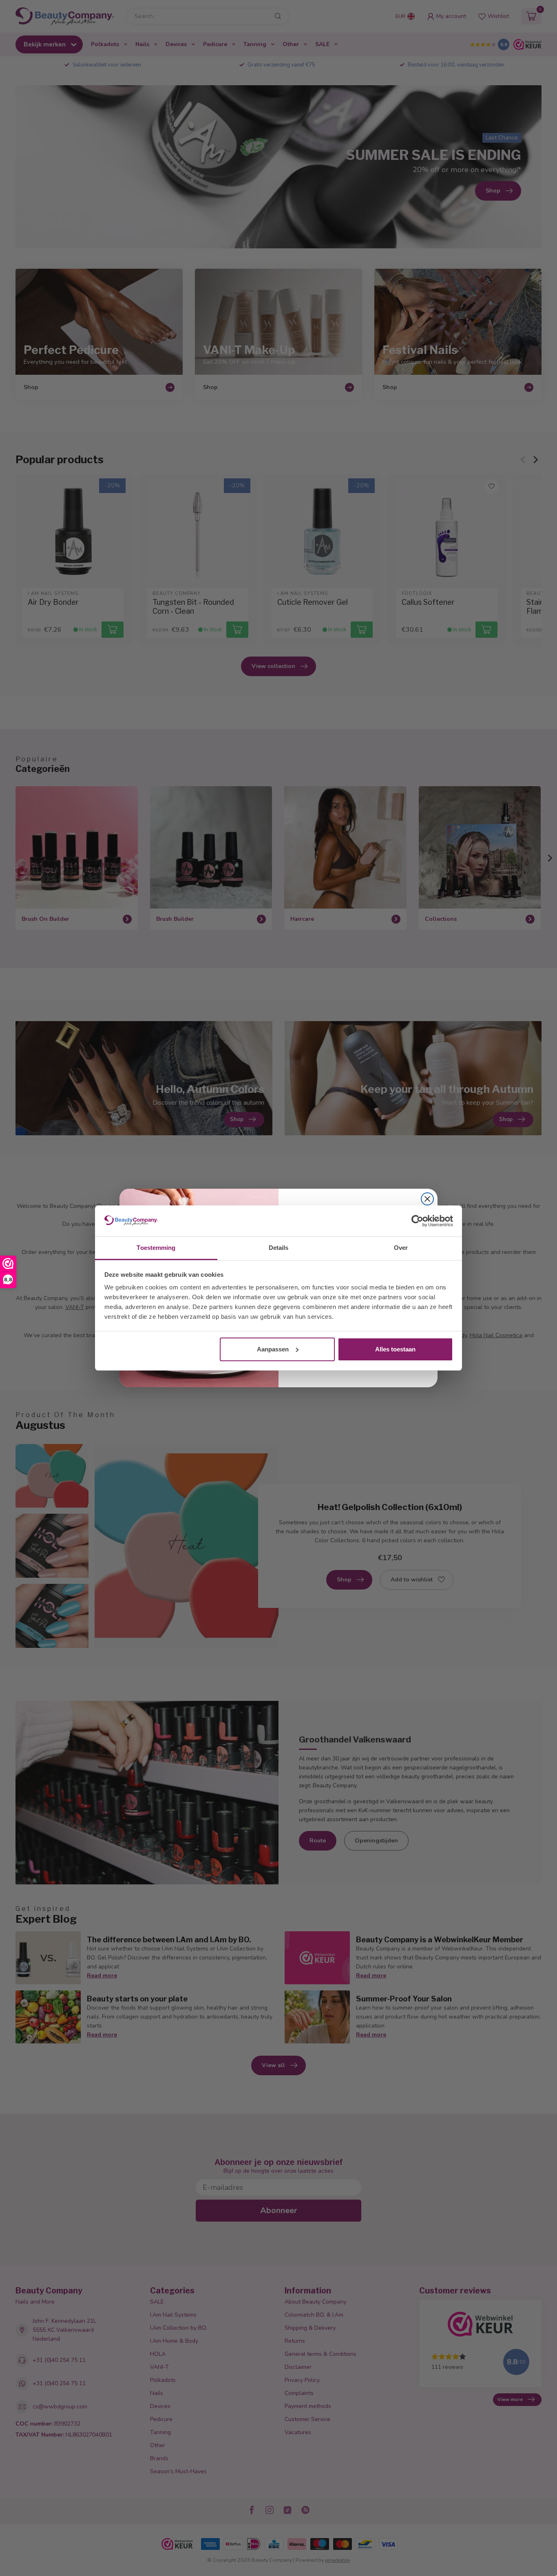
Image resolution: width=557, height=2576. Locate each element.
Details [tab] (279, 1248)
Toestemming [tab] (156, 1248)
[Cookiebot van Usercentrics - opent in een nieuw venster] (417, 1221)
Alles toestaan (395, 1349)
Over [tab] (401, 1248)
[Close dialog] (427, 1199)
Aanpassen (273, 1349)
